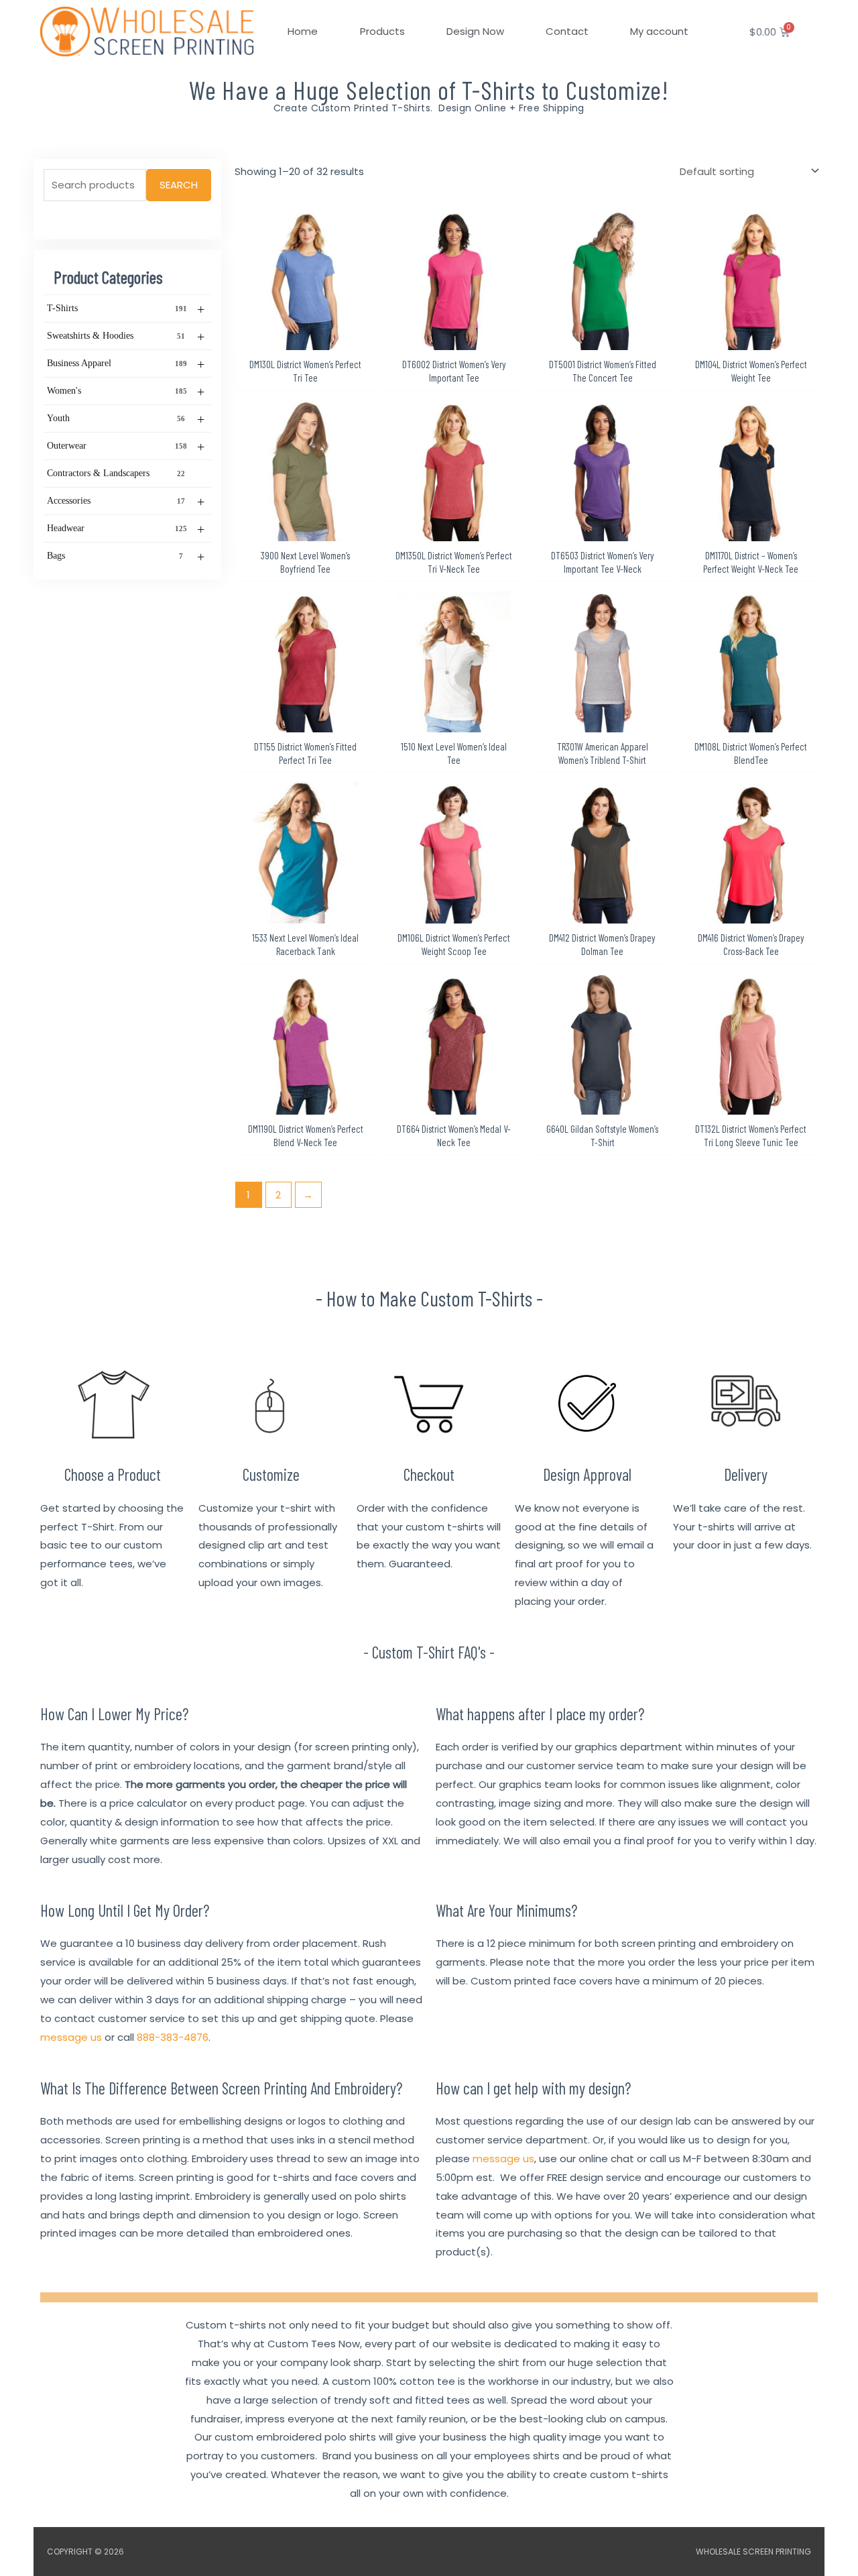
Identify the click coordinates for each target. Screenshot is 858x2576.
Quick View (305, 339)
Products (382, 31)
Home (303, 31)
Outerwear (126, 447)
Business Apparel (126, 364)
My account (659, 31)
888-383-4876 (173, 2037)
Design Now (475, 31)
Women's (126, 392)
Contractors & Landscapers (116, 473)
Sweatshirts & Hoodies (126, 337)
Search (179, 185)
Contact (567, 31)
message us (71, 2037)
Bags (126, 557)
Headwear (126, 529)
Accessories (126, 502)
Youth (126, 419)
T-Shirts (126, 309)
